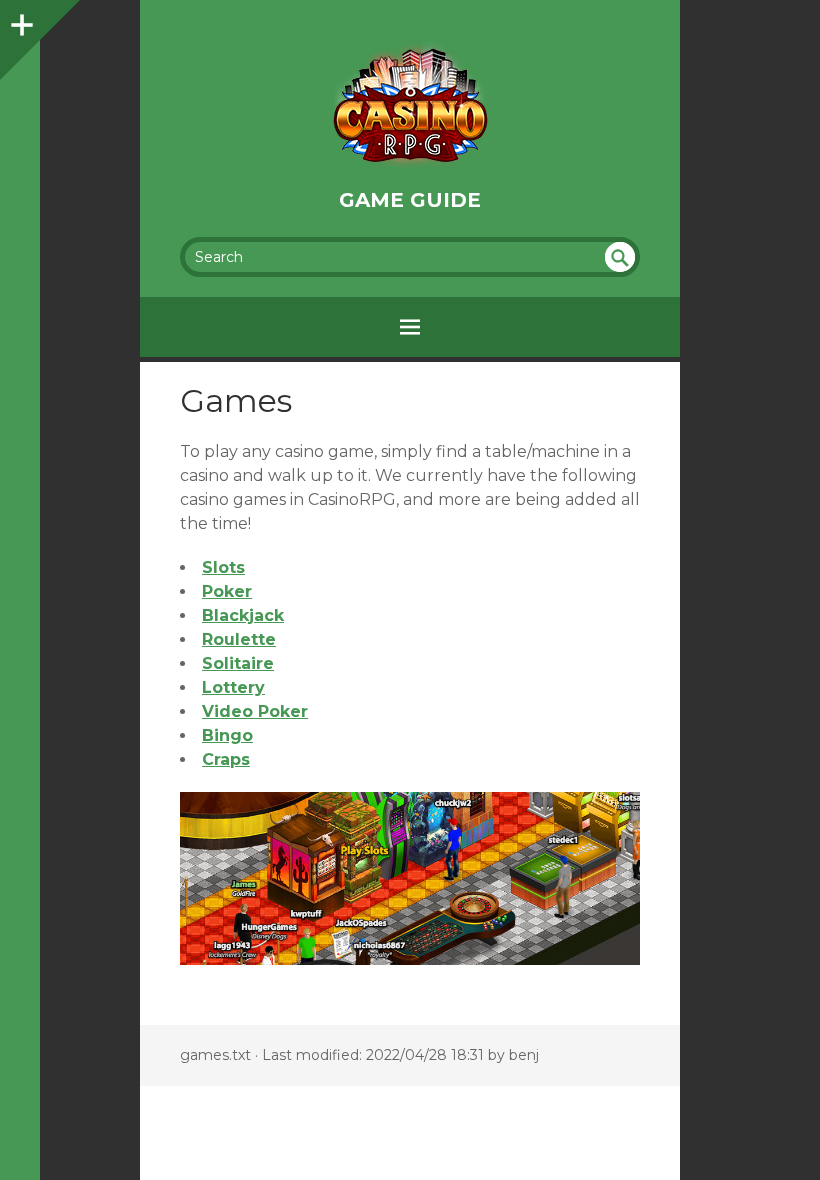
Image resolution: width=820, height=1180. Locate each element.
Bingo (227, 735)
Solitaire (238, 663)
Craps (226, 759)
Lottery (233, 687)
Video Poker (255, 711)
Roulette (239, 639)
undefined (620, 257)
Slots (223, 567)
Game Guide (410, 200)
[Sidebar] (20, 20)
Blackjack (243, 615)
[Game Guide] (410, 104)
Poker (227, 591)
